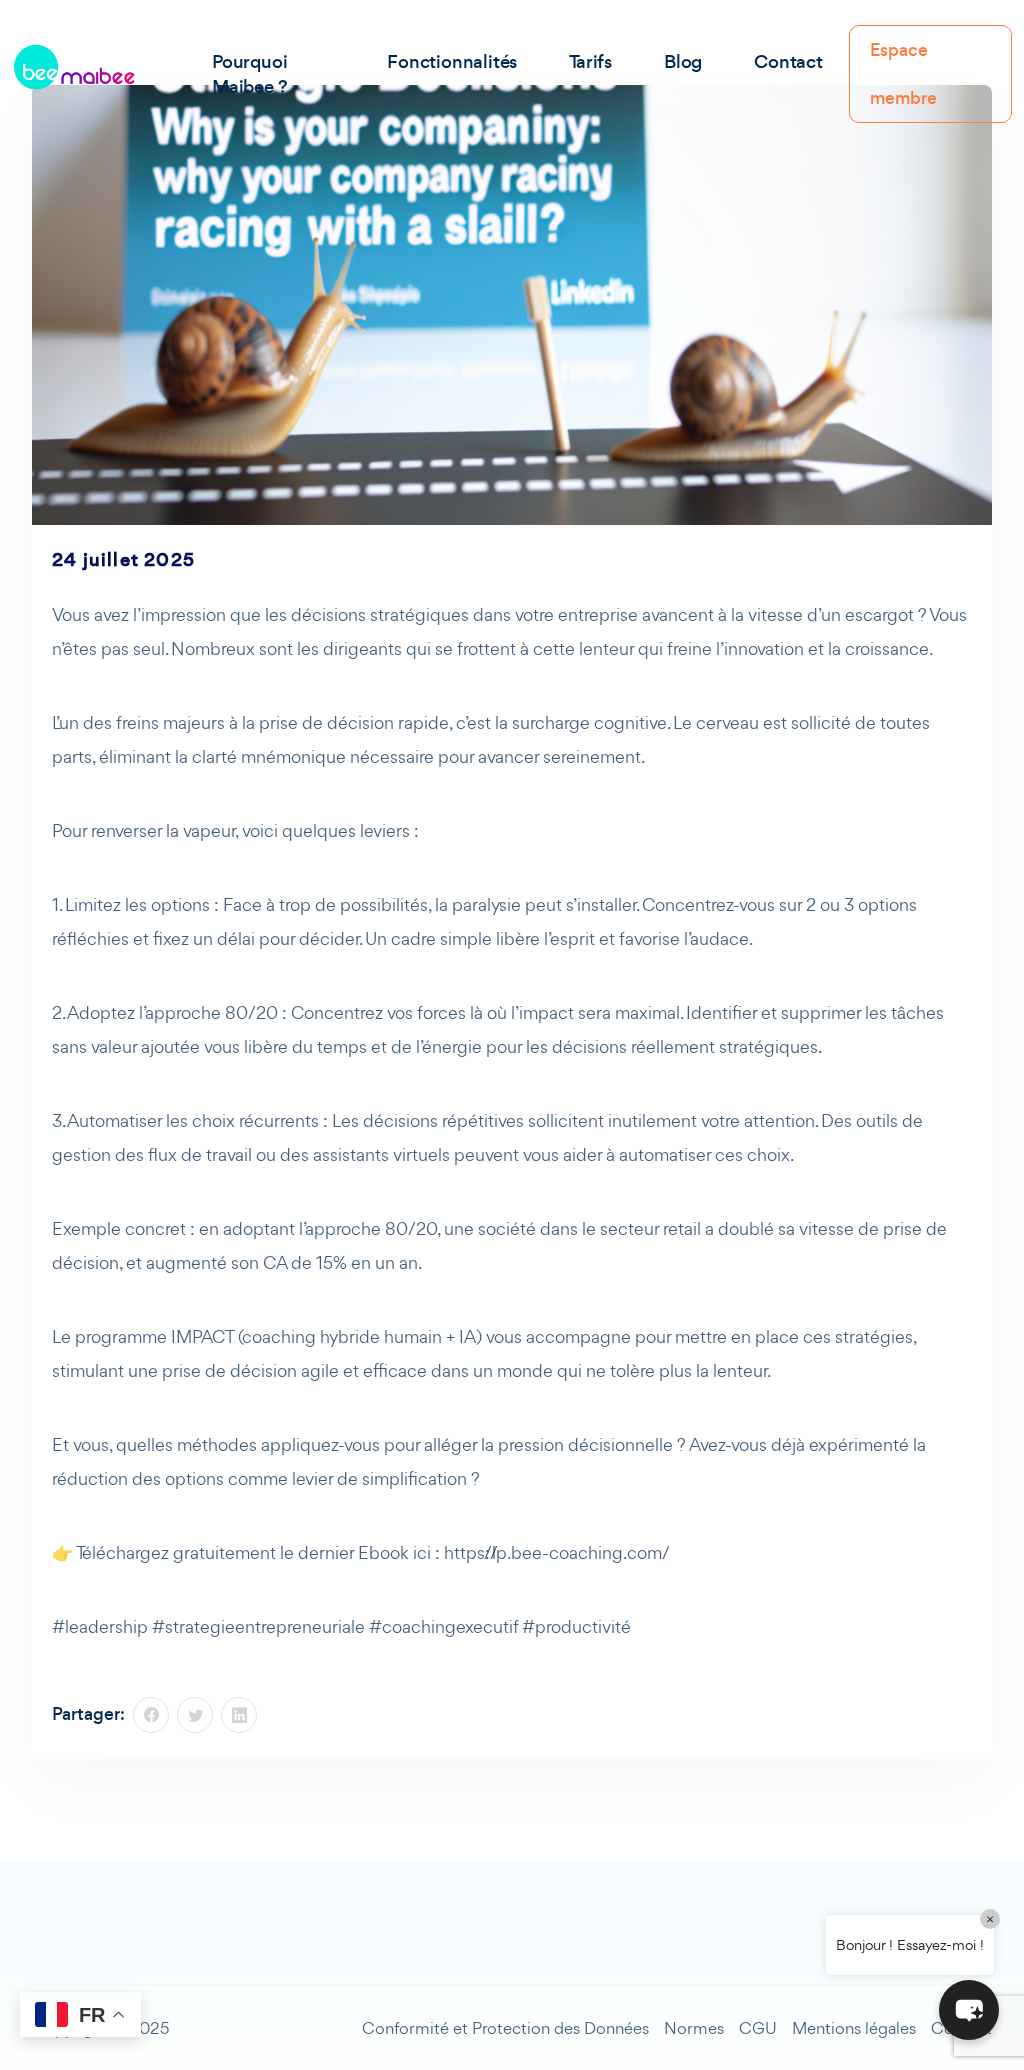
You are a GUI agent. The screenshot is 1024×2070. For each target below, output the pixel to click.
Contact (788, 61)
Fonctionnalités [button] (452, 61)
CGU (758, 2028)
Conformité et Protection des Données (505, 2028)
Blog (683, 61)
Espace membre (903, 74)
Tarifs (590, 61)
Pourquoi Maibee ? (249, 74)
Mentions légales (854, 2028)
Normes (694, 2028)
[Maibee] (74, 67)
